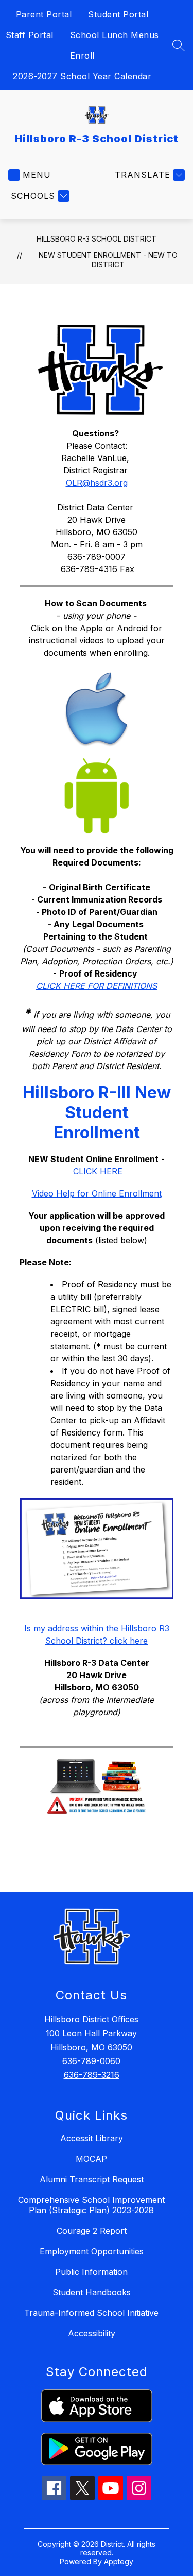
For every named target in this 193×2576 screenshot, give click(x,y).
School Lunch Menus (115, 35)
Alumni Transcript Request (92, 2179)
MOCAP (91, 2159)
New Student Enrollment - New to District (108, 260)
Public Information (91, 2272)
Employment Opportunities (92, 2251)
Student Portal (118, 14)
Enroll (82, 56)
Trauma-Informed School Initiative (91, 2313)
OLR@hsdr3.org (97, 483)
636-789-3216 (92, 2075)
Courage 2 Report (92, 2231)
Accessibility (92, 2333)
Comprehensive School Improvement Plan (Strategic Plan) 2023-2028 (91, 2205)
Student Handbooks (92, 2292)
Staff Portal (30, 35)
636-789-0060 (91, 2061)
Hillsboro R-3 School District (97, 239)
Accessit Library (92, 2138)
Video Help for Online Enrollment (97, 1193)
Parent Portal (44, 14)
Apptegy (119, 2561)
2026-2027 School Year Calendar (82, 76)
